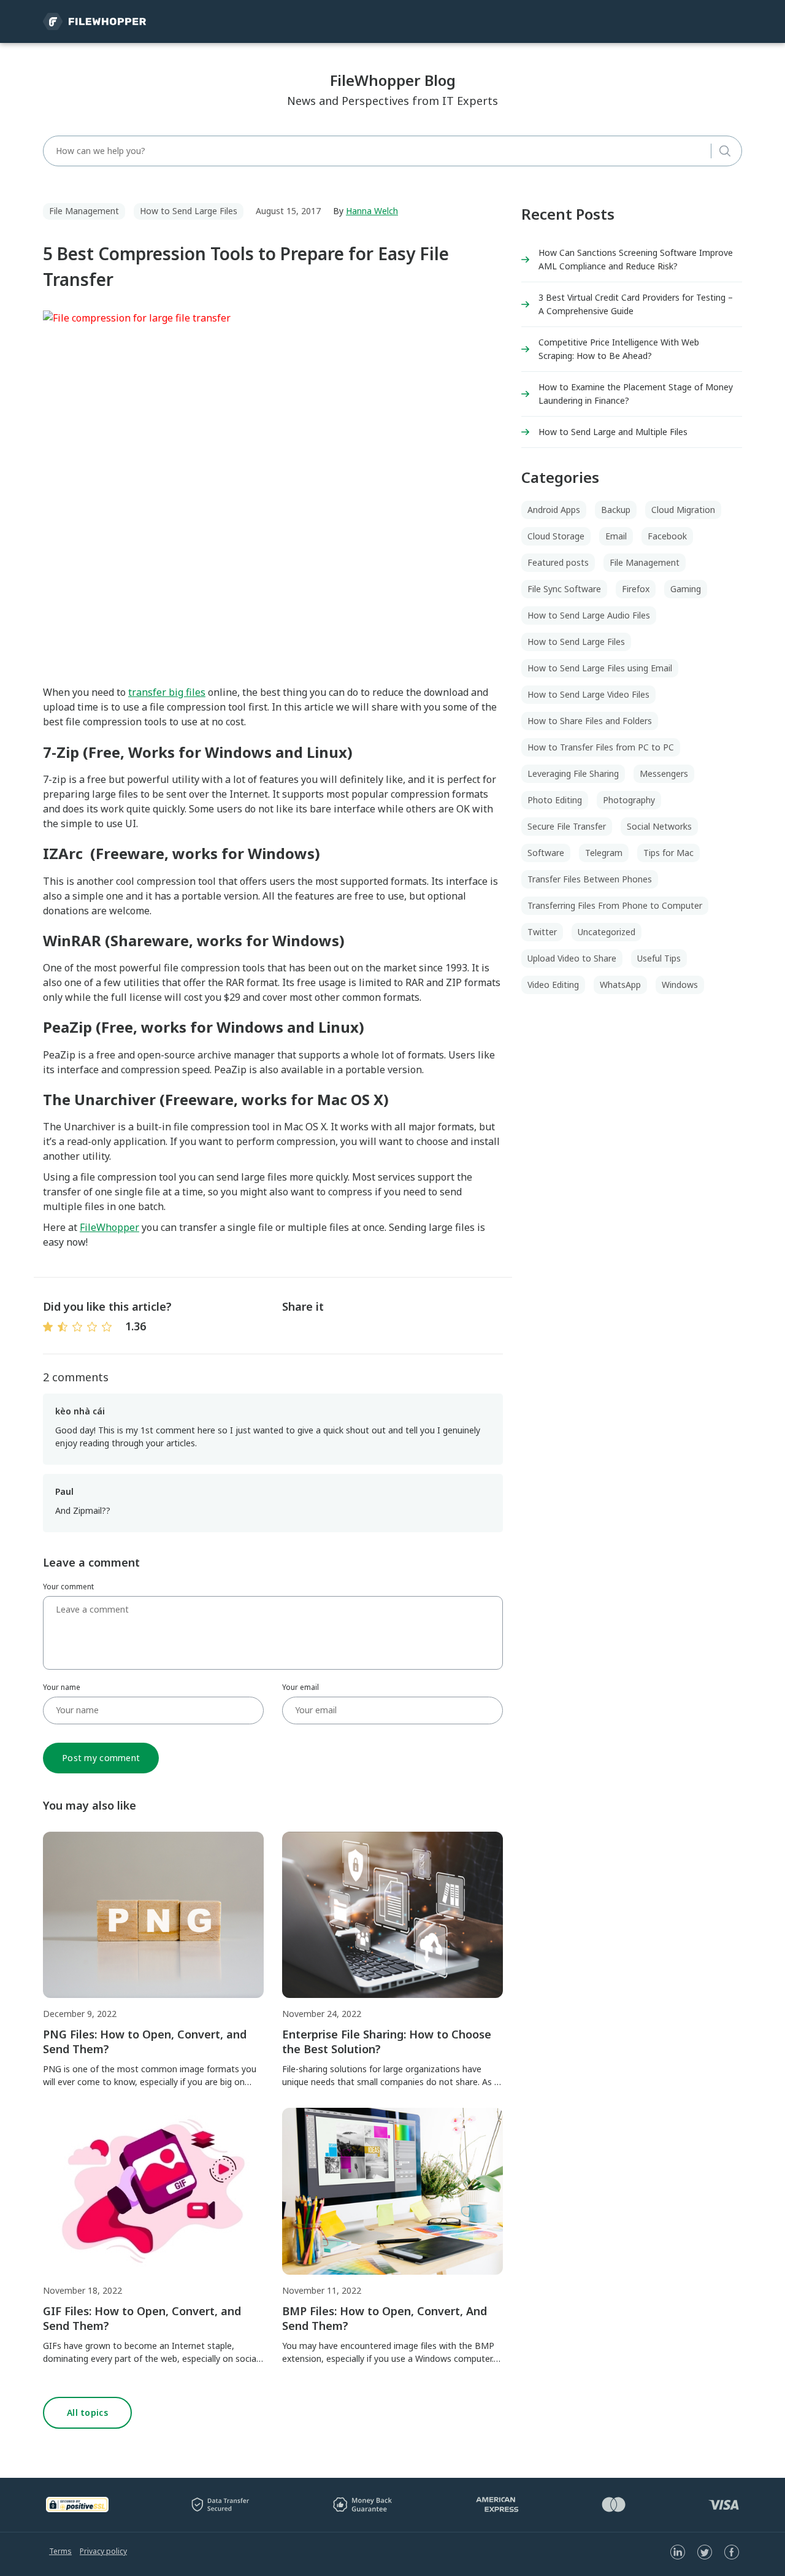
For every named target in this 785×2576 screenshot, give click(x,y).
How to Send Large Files (189, 211)
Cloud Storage (556, 536)
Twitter (542, 932)
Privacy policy (103, 2551)
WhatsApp (620, 985)
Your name (62, 1687)
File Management (84, 211)
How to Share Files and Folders (590, 721)
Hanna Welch (372, 211)
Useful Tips (659, 958)
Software (546, 853)
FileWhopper (109, 1227)
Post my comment (101, 1758)
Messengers (664, 773)
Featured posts (558, 562)
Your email (301, 1687)
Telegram (604, 853)
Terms (60, 2551)
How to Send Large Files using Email (600, 668)
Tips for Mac (668, 853)
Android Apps (554, 510)
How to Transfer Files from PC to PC (601, 747)
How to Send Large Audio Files (589, 615)
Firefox (636, 589)
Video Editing (553, 985)
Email (616, 536)
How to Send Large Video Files (588, 694)
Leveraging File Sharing (573, 773)
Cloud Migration (683, 510)
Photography (629, 800)
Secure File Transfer (567, 826)
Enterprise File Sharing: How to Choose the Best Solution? (387, 2042)
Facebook (667, 536)
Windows (680, 985)
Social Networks (659, 826)
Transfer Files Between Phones (590, 879)
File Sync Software (564, 589)
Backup (616, 510)
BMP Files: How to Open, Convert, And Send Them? (385, 2318)
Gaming (686, 589)
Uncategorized (607, 932)
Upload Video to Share (572, 958)
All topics (87, 2412)
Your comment (68, 1587)
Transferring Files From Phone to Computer (615, 905)
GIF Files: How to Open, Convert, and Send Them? (142, 2318)
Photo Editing (555, 800)
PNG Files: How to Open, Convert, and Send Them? (145, 2042)
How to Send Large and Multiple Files (613, 432)
